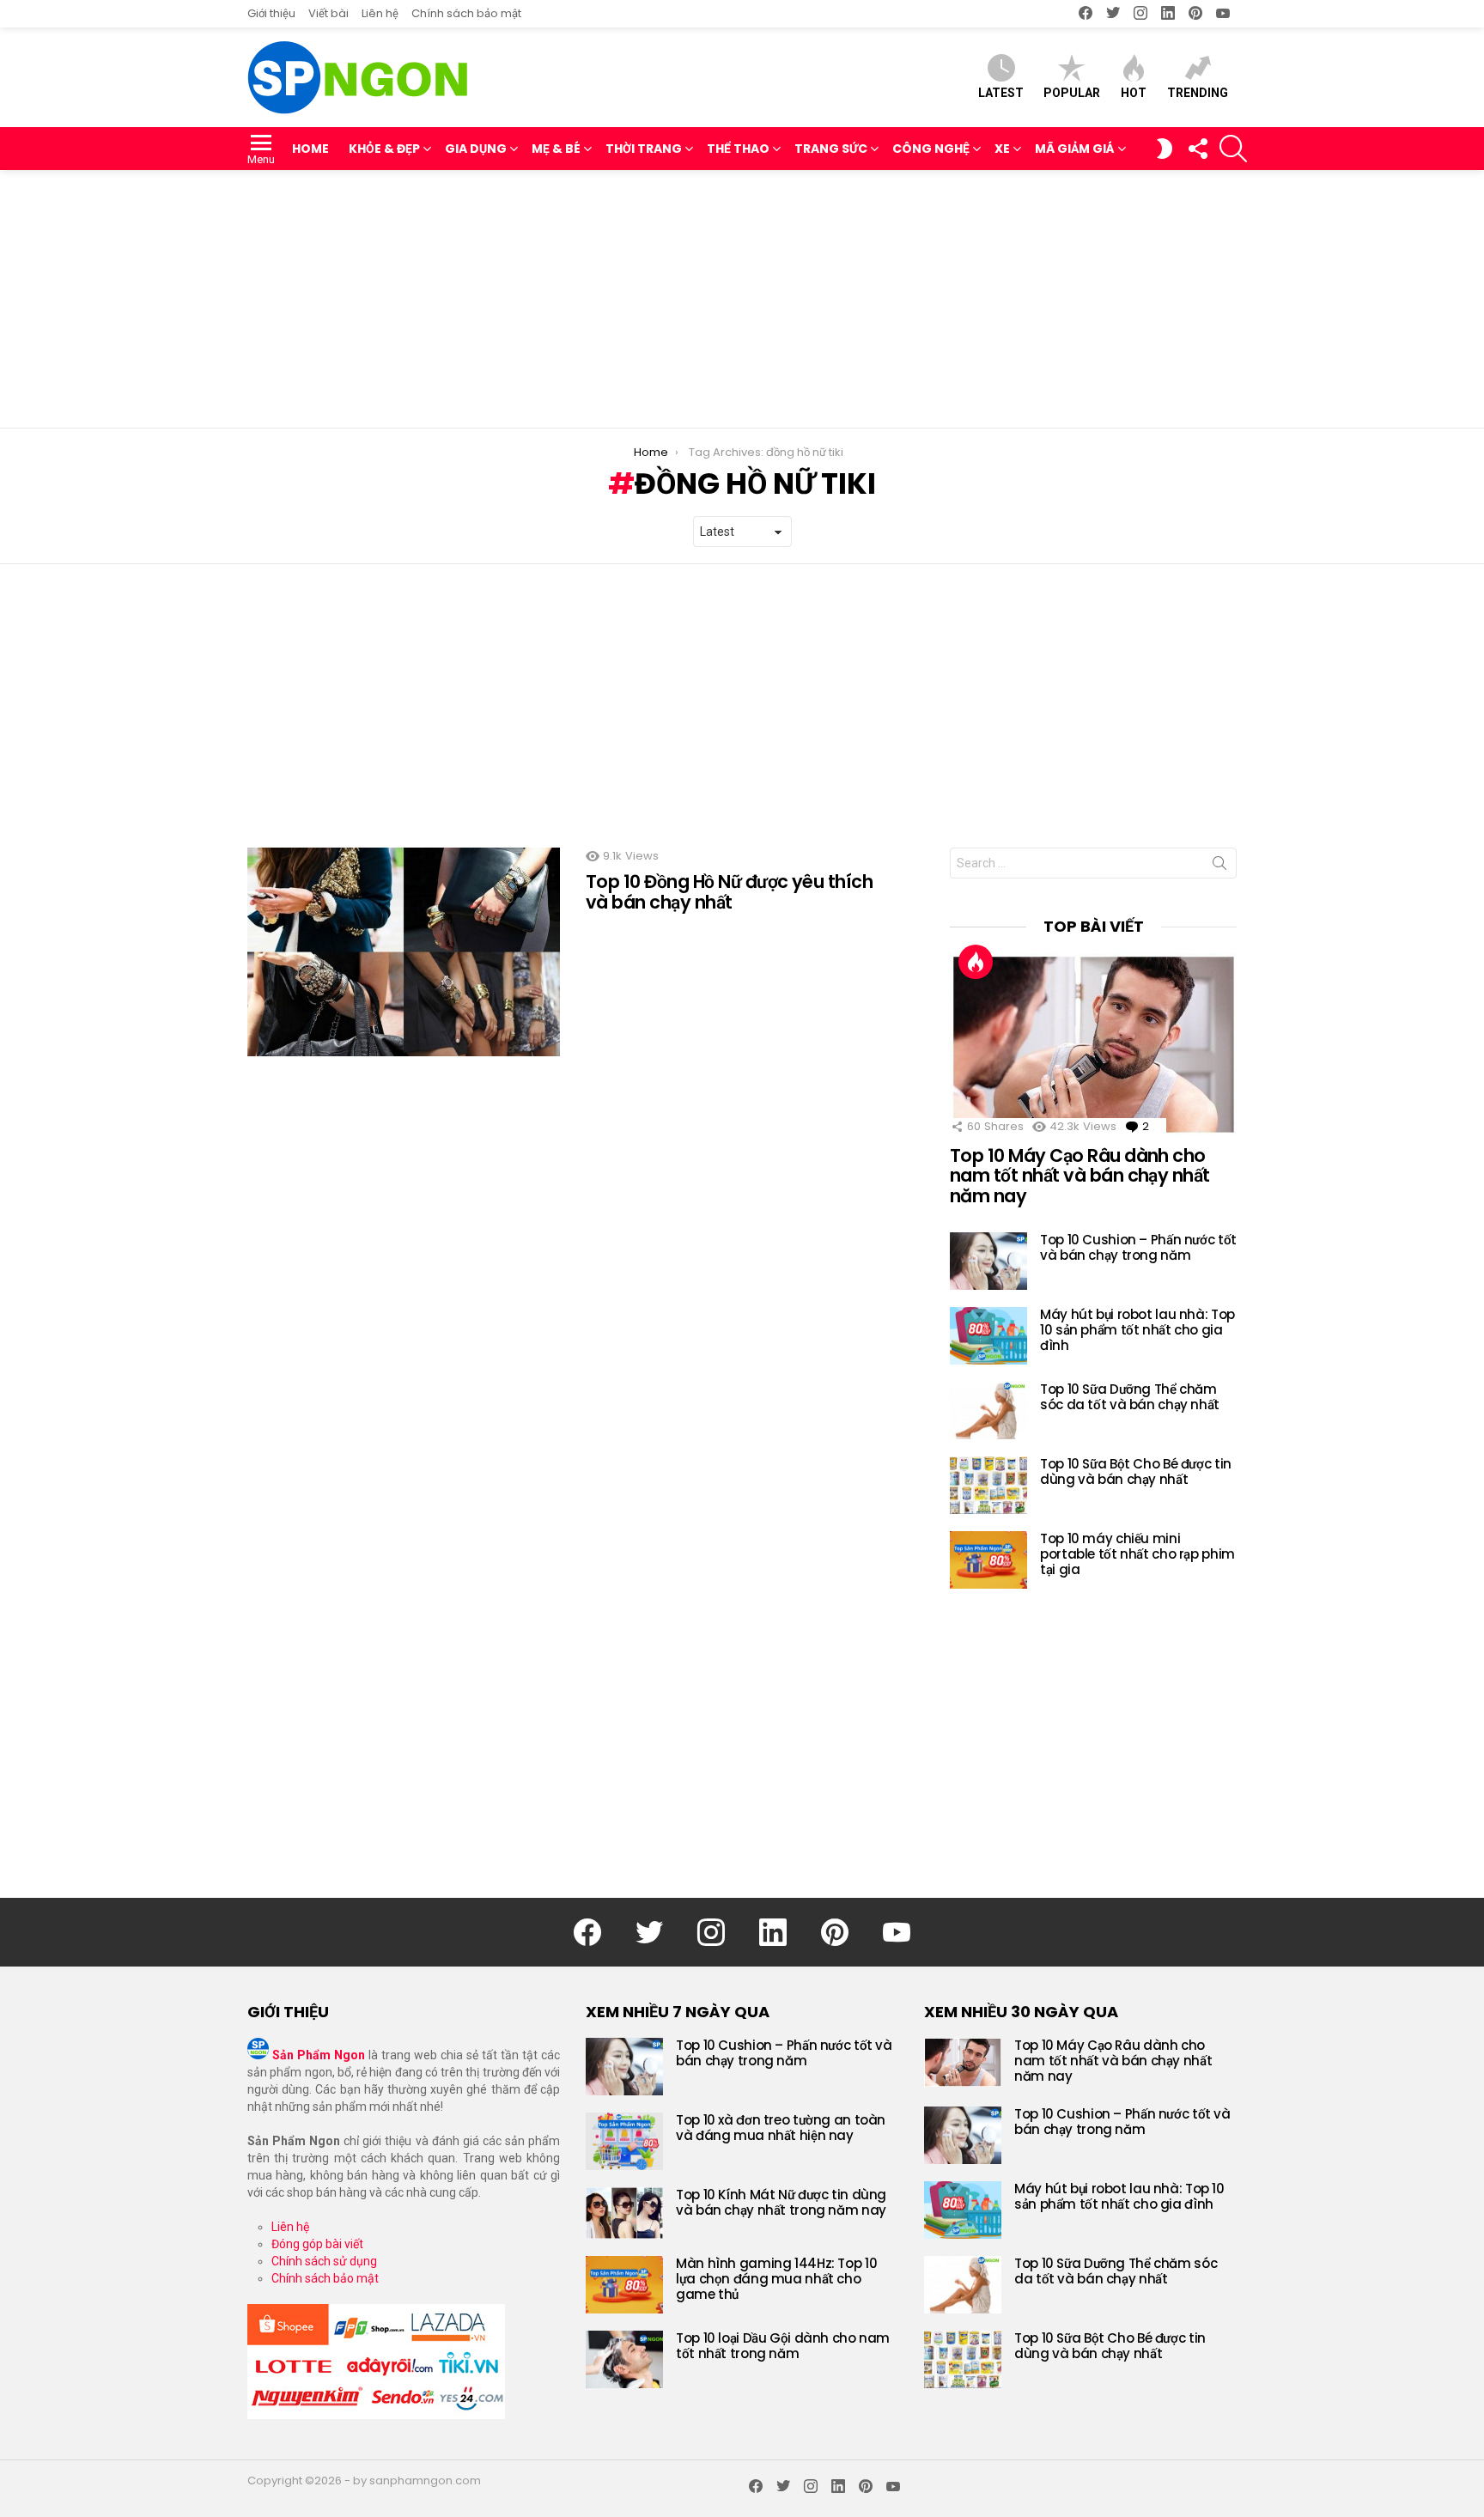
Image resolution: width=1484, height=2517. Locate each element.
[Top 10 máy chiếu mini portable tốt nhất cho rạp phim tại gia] (988, 1560)
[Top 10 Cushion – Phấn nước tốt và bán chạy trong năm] (988, 1261)
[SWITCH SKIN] (1165, 149)
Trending (1198, 93)
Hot (1134, 93)
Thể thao (738, 149)
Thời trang (644, 149)
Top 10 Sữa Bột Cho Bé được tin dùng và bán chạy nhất (1136, 1471)
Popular (1072, 93)
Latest (1001, 93)
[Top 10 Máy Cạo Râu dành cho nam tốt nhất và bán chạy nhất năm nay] (1093, 1044)
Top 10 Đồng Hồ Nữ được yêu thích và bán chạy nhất (729, 892)
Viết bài (328, 13)
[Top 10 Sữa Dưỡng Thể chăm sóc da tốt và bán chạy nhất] (988, 1410)
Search (1219, 866)
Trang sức (831, 149)
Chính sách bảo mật (466, 13)
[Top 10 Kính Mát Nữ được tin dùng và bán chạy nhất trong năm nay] (624, 2213)
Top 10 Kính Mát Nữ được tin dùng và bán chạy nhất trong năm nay (781, 2202)
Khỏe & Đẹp (384, 149)
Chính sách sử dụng (324, 2261)
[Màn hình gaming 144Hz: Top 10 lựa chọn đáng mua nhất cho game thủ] (624, 2285)
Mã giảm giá (1075, 149)
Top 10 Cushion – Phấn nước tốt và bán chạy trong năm (1138, 1247)
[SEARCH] (1233, 149)
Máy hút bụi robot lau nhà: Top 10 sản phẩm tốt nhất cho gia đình (1137, 1330)
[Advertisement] (742, 299)
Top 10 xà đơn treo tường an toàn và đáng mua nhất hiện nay (781, 2128)
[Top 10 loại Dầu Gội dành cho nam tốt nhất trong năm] (624, 2359)
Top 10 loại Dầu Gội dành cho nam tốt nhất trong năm (783, 2346)
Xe (1002, 149)
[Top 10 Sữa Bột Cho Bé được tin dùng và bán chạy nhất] (988, 1485)
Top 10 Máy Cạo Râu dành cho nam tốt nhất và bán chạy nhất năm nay (1080, 1176)
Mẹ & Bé (556, 149)
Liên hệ (380, 13)
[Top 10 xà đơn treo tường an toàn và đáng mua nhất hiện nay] (624, 2141)
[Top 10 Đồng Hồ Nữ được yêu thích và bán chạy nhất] (404, 951)
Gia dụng (476, 149)
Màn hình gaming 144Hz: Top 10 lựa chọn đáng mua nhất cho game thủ (776, 2279)
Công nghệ (931, 149)
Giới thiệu (271, 13)
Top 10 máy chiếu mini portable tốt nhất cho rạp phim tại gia (1137, 1554)
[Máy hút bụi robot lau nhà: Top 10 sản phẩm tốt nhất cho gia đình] (988, 1336)
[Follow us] (1197, 149)
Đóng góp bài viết (317, 2244)
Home (310, 149)
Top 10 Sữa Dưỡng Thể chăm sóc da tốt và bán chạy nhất (1130, 1397)
